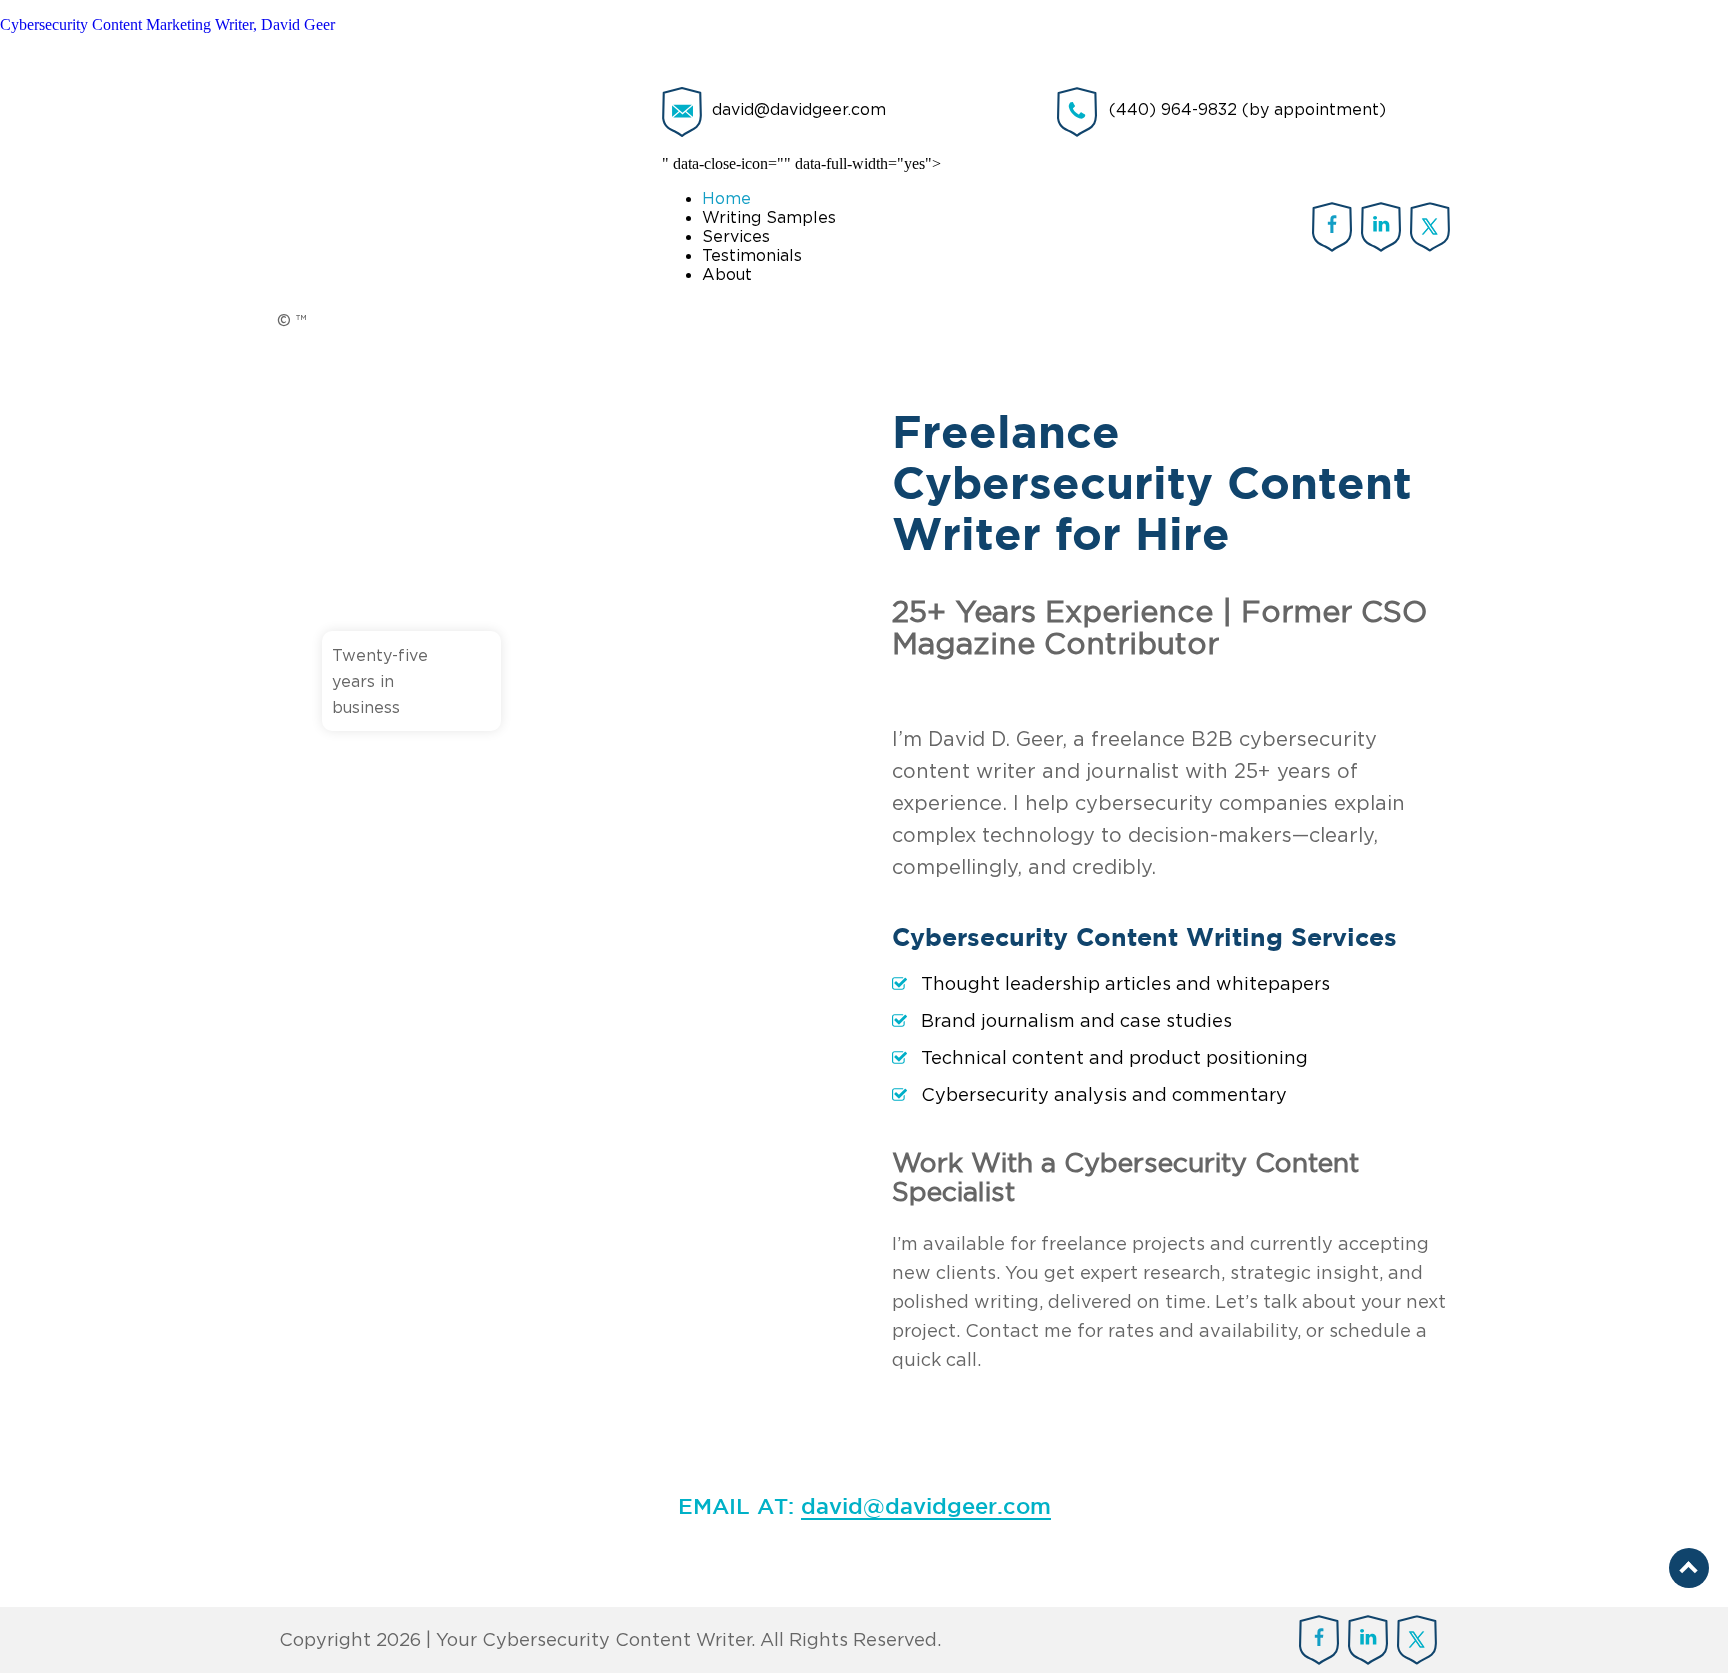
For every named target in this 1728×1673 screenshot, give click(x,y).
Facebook (1332, 227)
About (727, 274)
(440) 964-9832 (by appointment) (1247, 109)
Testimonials (752, 255)
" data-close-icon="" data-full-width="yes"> (801, 219)
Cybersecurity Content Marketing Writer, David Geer (167, 24)
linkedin (1381, 227)
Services (736, 236)
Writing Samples (769, 217)
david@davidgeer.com (799, 109)
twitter (1430, 227)
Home (726, 198)
